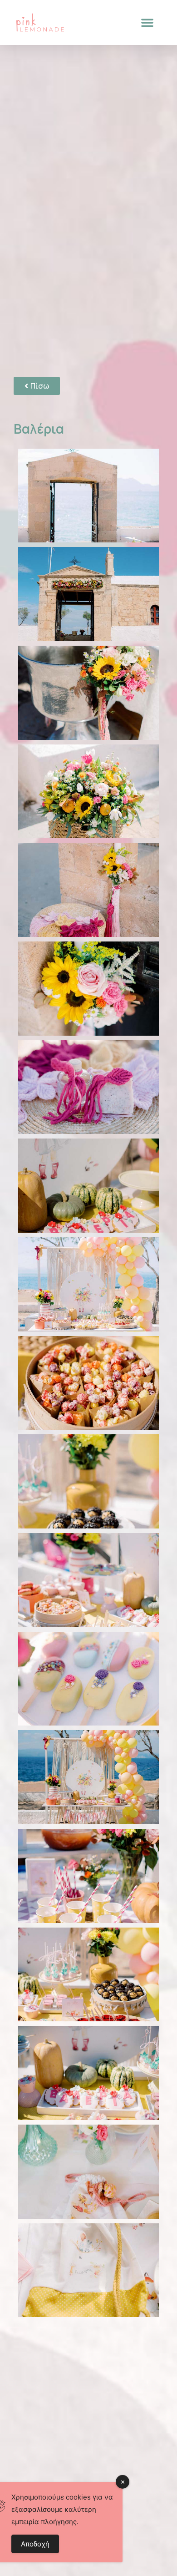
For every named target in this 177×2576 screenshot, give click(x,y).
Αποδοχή (35, 2544)
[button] (147, 23)
